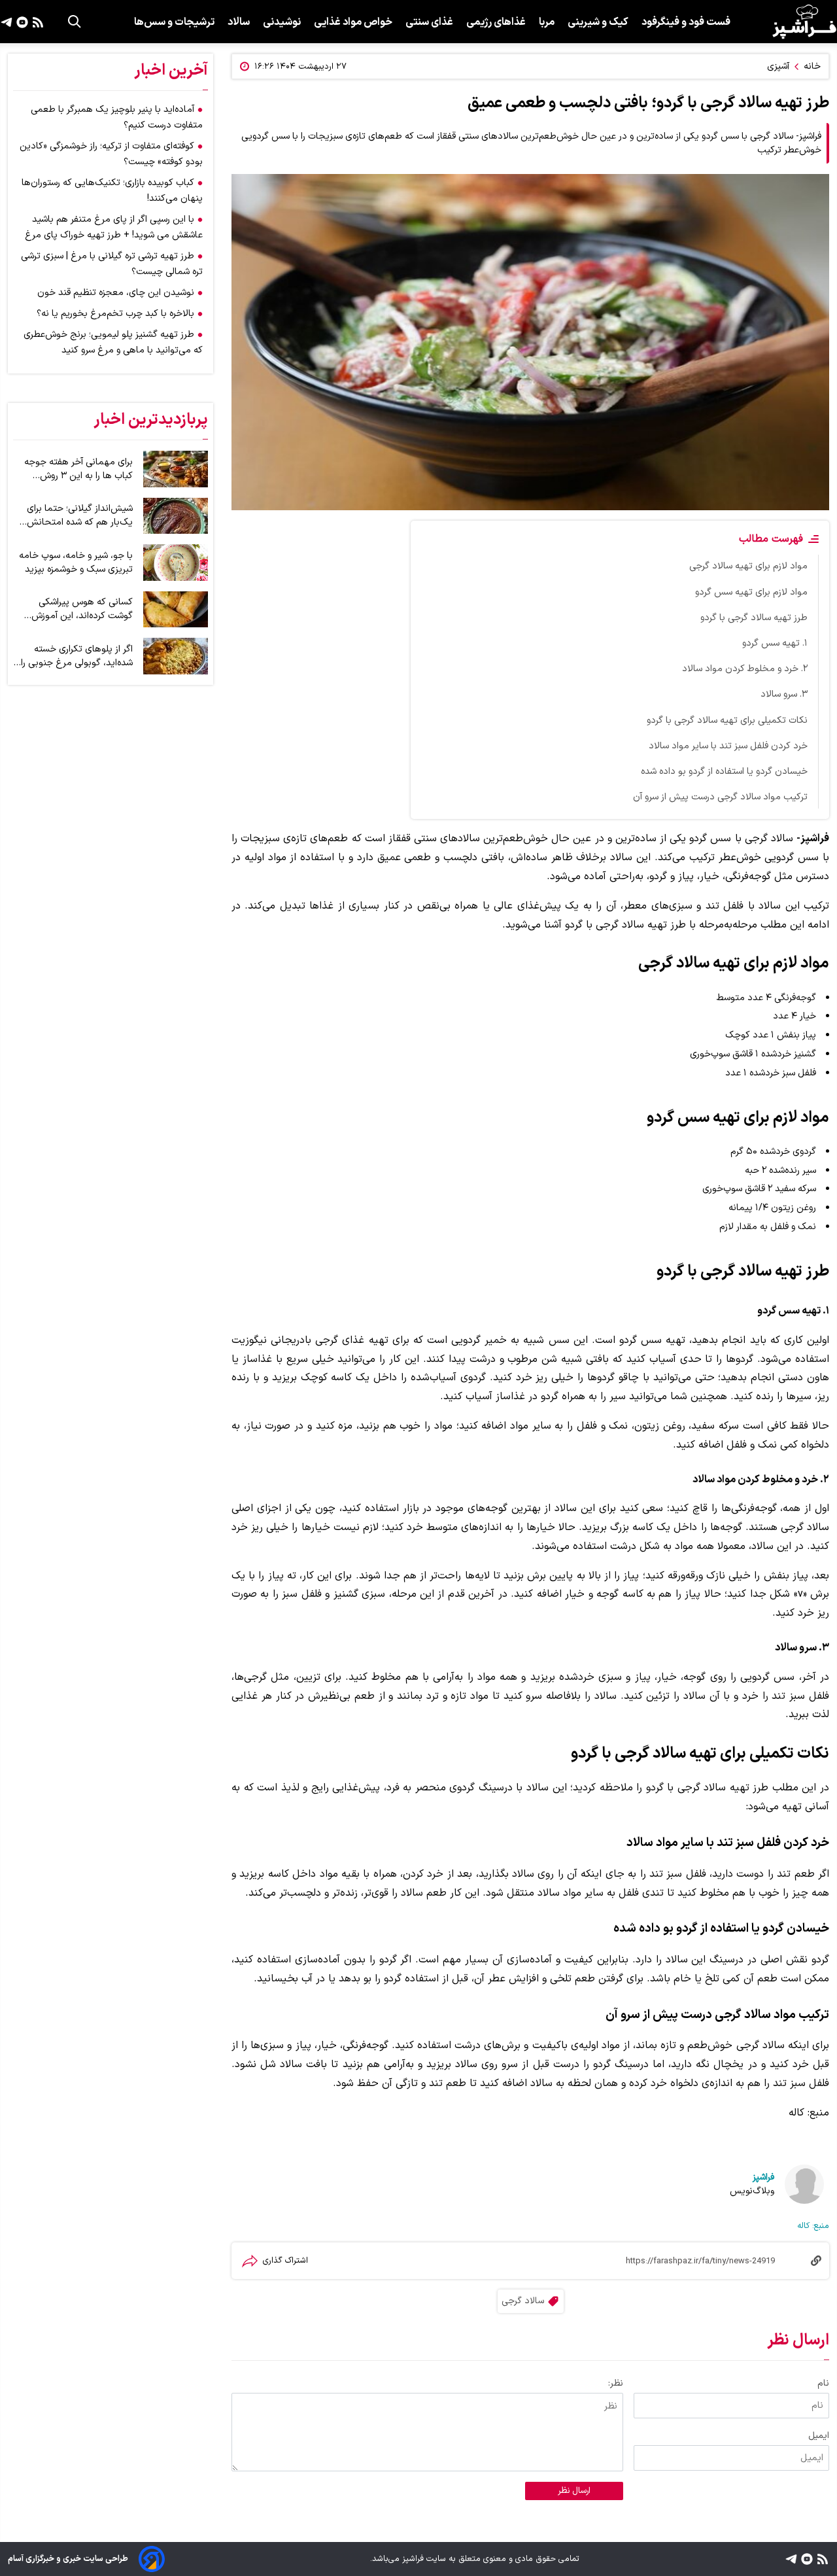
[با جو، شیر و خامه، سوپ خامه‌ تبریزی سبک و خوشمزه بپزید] (176, 563)
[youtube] (21, 22)
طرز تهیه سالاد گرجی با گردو (754, 618)
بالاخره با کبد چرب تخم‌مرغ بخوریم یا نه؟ (115, 314)
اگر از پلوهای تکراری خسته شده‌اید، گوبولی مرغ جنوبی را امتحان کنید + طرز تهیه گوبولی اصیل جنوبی (77, 656)
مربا (547, 22)
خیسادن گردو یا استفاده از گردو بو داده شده (724, 772)
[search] (75, 22)
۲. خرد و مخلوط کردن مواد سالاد (745, 669)
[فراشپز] (804, 22)
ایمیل (819, 2436)
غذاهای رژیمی (496, 22)
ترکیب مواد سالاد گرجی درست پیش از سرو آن (720, 797)
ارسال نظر (574, 2491)
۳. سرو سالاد (784, 694)
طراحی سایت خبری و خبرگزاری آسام (68, 2559)
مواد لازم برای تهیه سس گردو (751, 592)
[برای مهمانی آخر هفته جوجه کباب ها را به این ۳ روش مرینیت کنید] (176, 469)
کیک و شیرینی (598, 22)
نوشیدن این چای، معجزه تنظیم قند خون (116, 293)
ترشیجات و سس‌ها (174, 22)
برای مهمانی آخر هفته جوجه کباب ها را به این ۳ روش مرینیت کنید (78, 469)
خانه (812, 66)
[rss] (36, 22)
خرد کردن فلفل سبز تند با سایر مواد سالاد (728, 746)
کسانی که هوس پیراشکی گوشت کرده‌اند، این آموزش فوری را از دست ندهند (82, 609)
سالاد (239, 22)
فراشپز (763, 2177)
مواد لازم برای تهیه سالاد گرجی (748, 566)
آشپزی (778, 66)
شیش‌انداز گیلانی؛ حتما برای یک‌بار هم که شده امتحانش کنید (80, 515)
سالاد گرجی (523, 2301)
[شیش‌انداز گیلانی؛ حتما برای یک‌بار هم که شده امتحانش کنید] (176, 516)
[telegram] (7, 22)
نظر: (616, 2383)
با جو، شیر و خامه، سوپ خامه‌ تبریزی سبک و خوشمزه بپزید (76, 563)
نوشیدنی (282, 22)
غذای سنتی (429, 22)
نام (823, 2383)
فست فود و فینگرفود (686, 22)
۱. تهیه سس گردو (775, 643)
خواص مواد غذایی (353, 22)
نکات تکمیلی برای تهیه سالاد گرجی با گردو (727, 721)
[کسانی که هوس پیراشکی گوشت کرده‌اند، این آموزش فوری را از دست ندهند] (176, 610)
